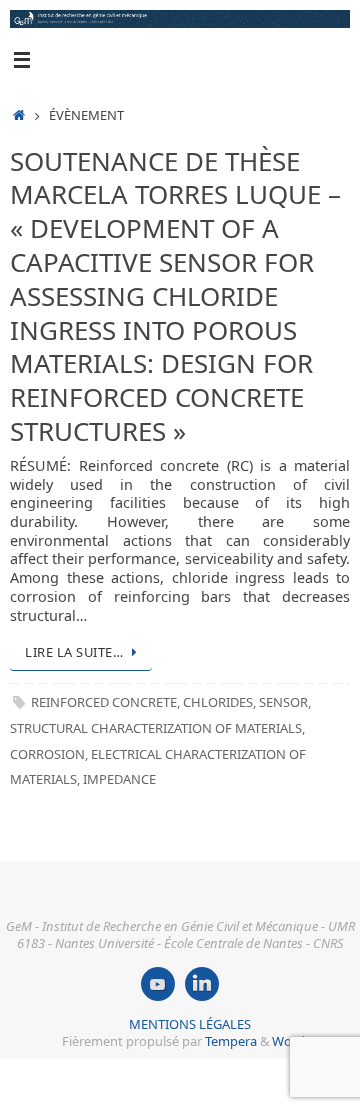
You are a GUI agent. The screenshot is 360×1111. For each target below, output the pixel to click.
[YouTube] (158, 984)
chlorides (218, 702)
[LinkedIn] (202, 984)
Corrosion (47, 754)
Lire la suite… (74, 652)
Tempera (231, 1041)
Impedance (119, 779)
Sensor (283, 702)
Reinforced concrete (104, 702)
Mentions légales (190, 1024)
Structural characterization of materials (156, 728)
